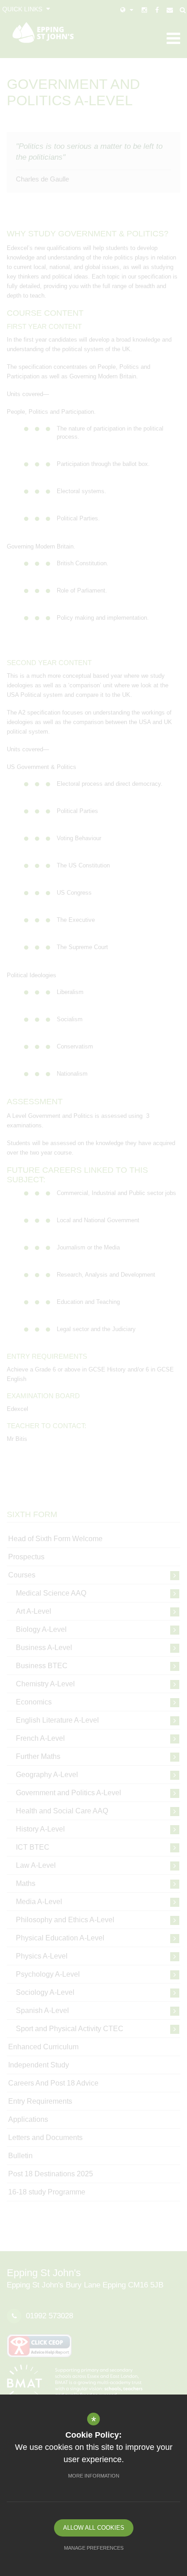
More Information (94, 2476)
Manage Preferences (94, 2548)
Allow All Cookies (94, 2528)
